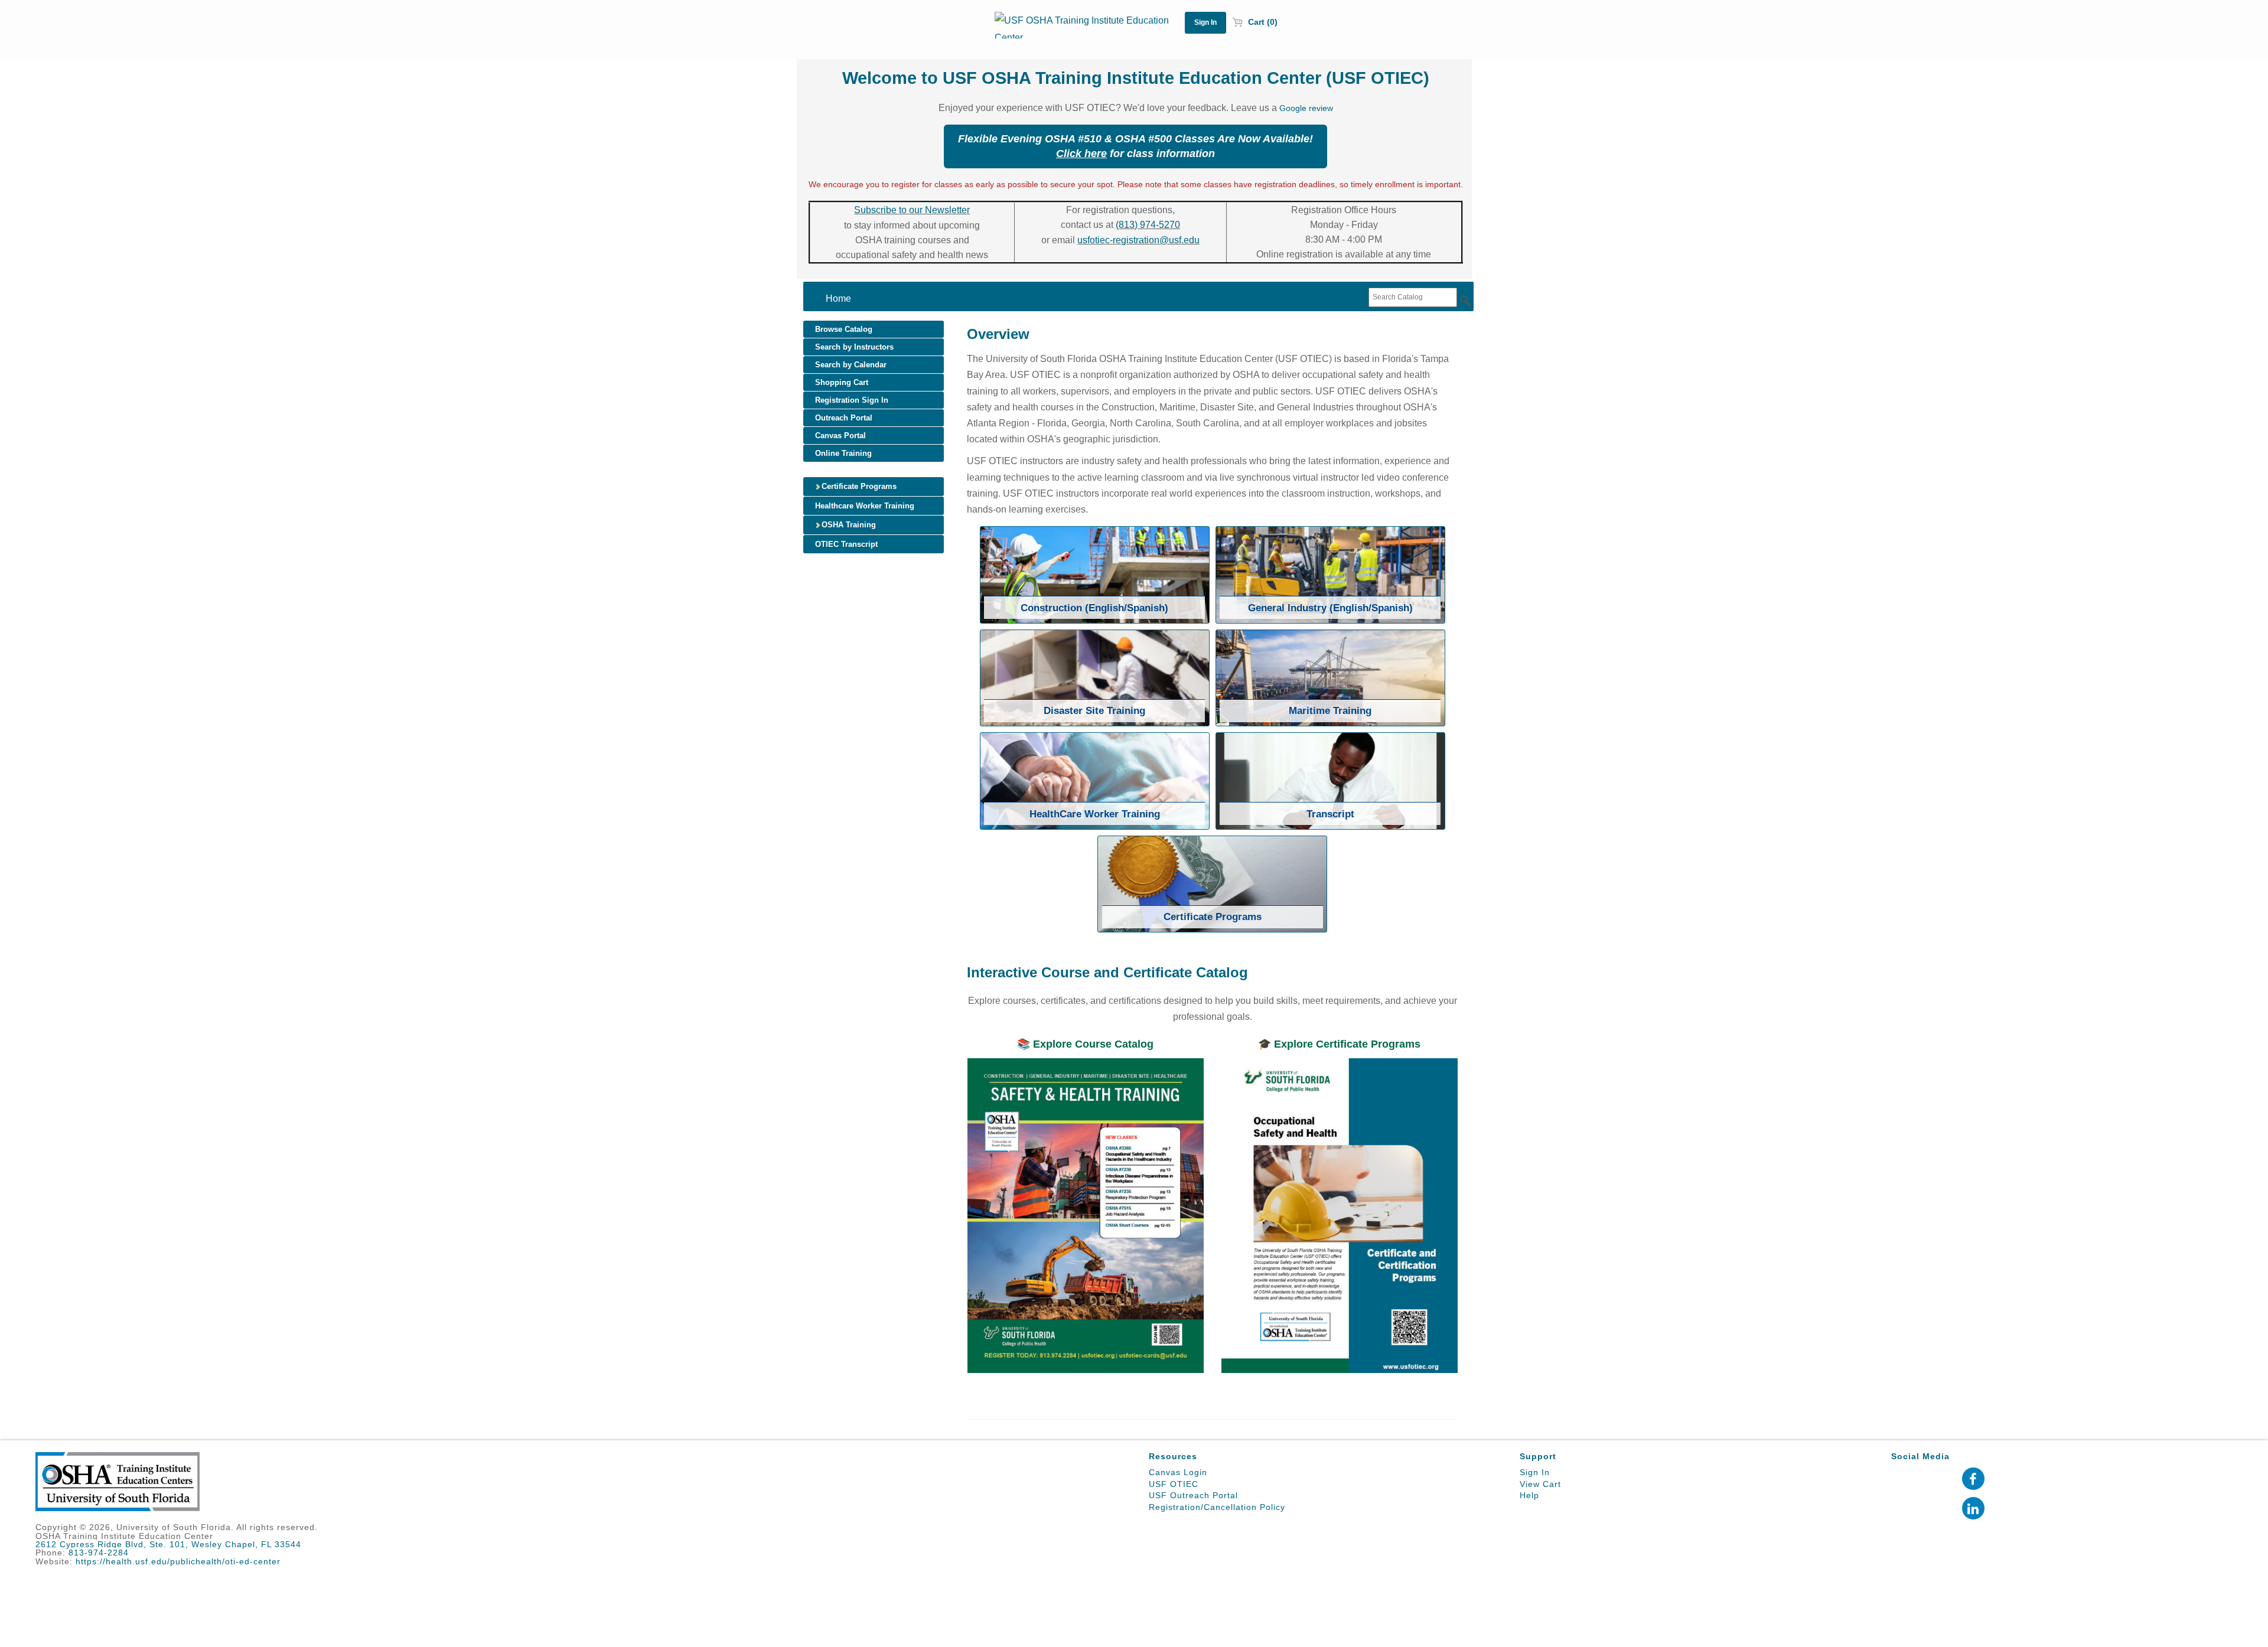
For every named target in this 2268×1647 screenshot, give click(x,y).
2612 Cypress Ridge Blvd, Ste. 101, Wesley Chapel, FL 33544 (168, 1544)
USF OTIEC (1174, 1484)
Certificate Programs (858, 486)
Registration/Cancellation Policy (1217, 1507)
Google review (1306, 108)
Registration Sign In (852, 400)
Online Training (843, 453)
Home (838, 299)
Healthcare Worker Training (865, 506)
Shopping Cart (842, 382)
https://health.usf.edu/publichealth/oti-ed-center (178, 1561)
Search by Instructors (854, 347)
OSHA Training (848, 525)
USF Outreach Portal (1193, 1495)
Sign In (1535, 1472)
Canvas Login (1178, 1472)
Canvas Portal (840, 436)
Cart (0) (1262, 22)
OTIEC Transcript (846, 544)
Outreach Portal (844, 418)
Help (1529, 1495)
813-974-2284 (99, 1553)
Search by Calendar (851, 365)
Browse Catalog (844, 329)
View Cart (1540, 1484)
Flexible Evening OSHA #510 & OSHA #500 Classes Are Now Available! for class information (1135, 146)
